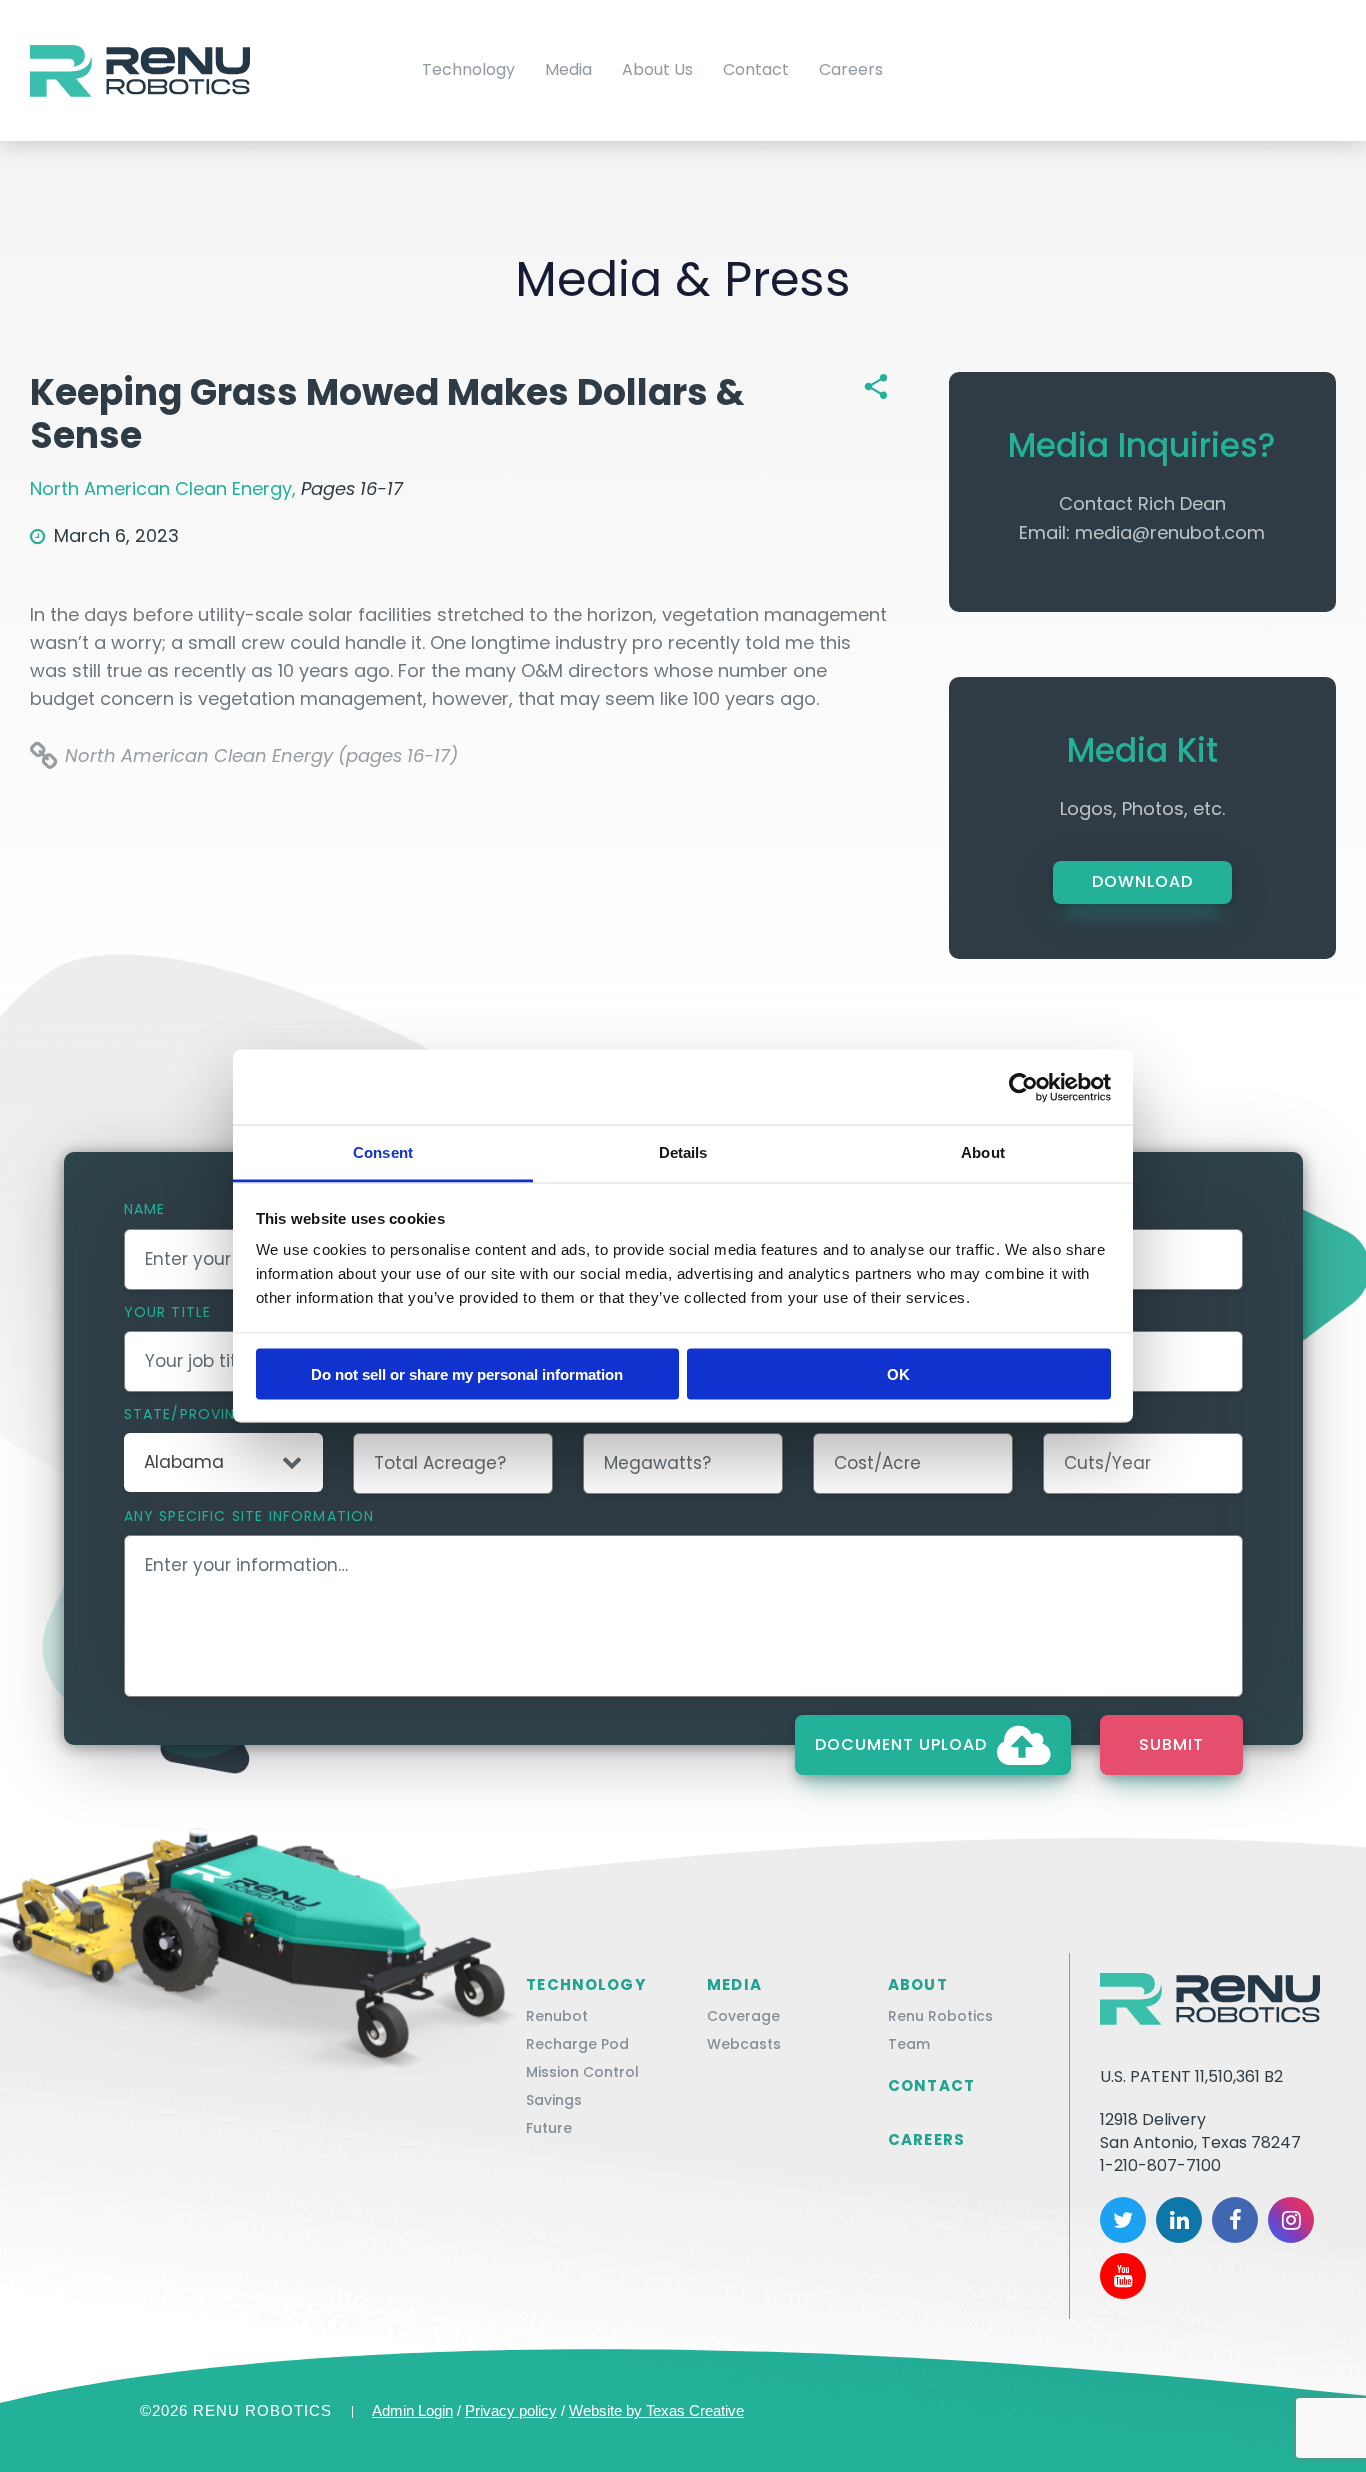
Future (549, 2128)
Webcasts (744, 2044)
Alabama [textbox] (184, 1462)
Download (1142, 881)
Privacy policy (511, 2410)
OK (898, 1373)
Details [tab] (683, 1152)
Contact (756, 69)
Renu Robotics (940, 2016)
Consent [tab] (383, 1152)
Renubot (557, 2016)
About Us (657, 69)
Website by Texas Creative (656, 2410)
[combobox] (224, 1462)
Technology (468, 69)
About (918, 1984)
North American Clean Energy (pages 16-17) (261, 755)
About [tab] (983, 1152)
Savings (554, 2100)
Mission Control (582, 2072)
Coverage (743, 2016)
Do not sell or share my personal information (467, 1373)
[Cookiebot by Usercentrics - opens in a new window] (1023, 1087)
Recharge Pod (577, 2044)
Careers (851, 69)
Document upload (901, 1744)
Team (909, 2044)
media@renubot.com (1170, 532)
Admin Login (412, 2410)
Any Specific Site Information (249, 1516)
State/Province (190, 1414)
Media (568, 69)
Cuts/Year (1087, 1414)
